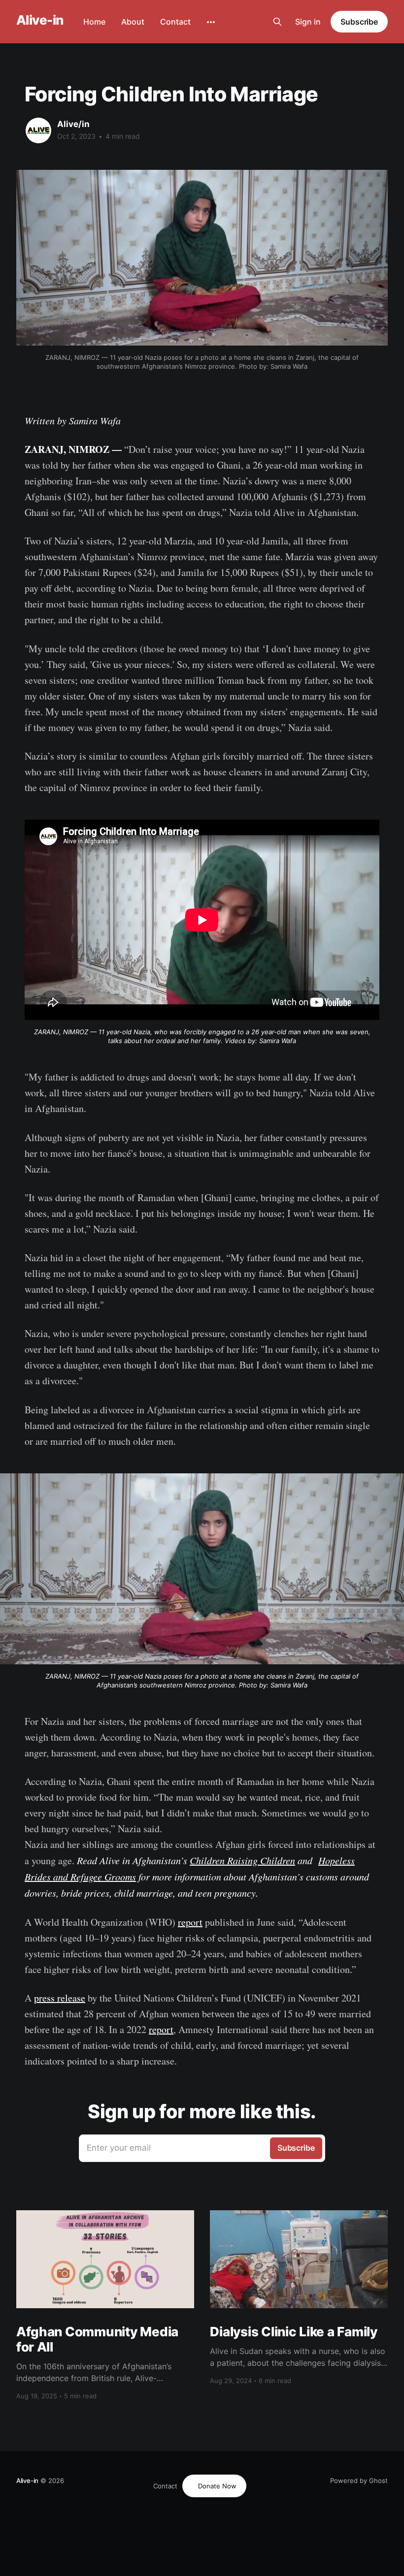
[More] (211, 22)
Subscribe (359, 22)
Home (94, 22)
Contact (175, 22)
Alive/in (73, 124)
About (133, 22)
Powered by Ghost (359, 2481)
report (190, 1922)
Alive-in (40, 20)
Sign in (308, 22)
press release (60, 1998)
